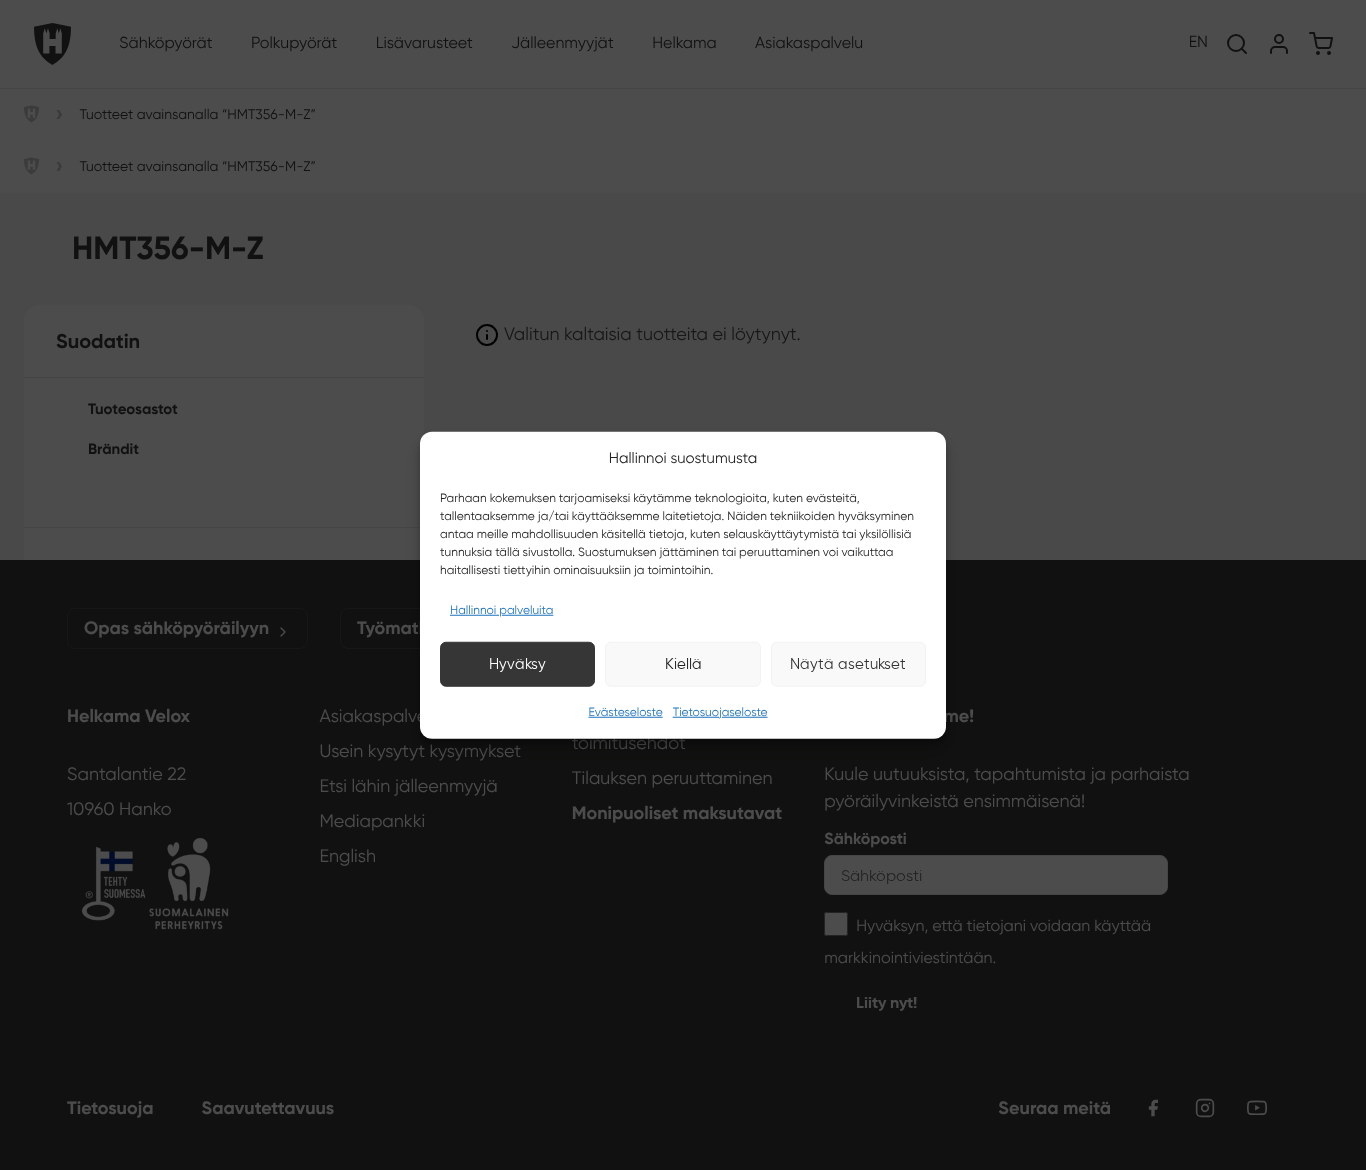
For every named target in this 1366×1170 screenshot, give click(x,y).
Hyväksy (517, 664)
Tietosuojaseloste (720, 711)
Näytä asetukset (848, 664)
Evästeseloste (625, 711)
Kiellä (683, 664)
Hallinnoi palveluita (501, 609)
